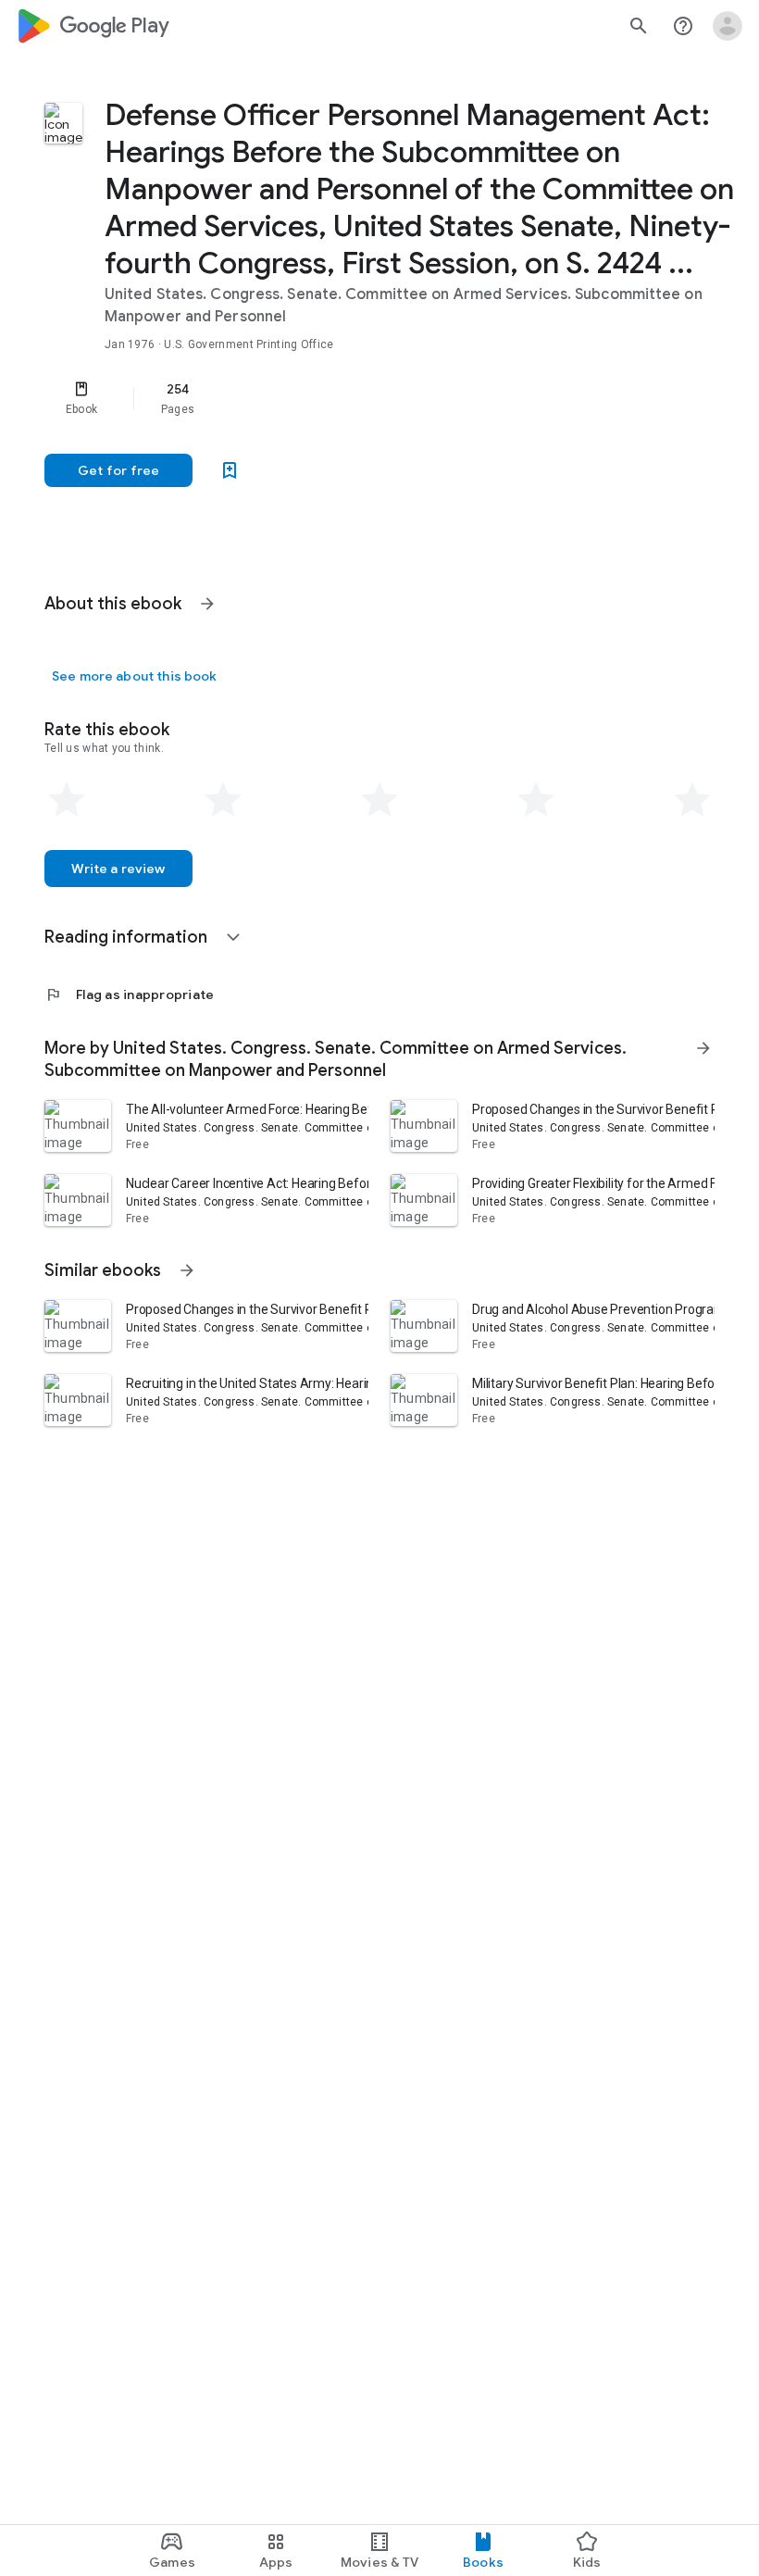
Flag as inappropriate (129, 994)
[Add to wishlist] (230, 470)
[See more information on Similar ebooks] (187, 1270)
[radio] (67, 800)
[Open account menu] (728, 26)
